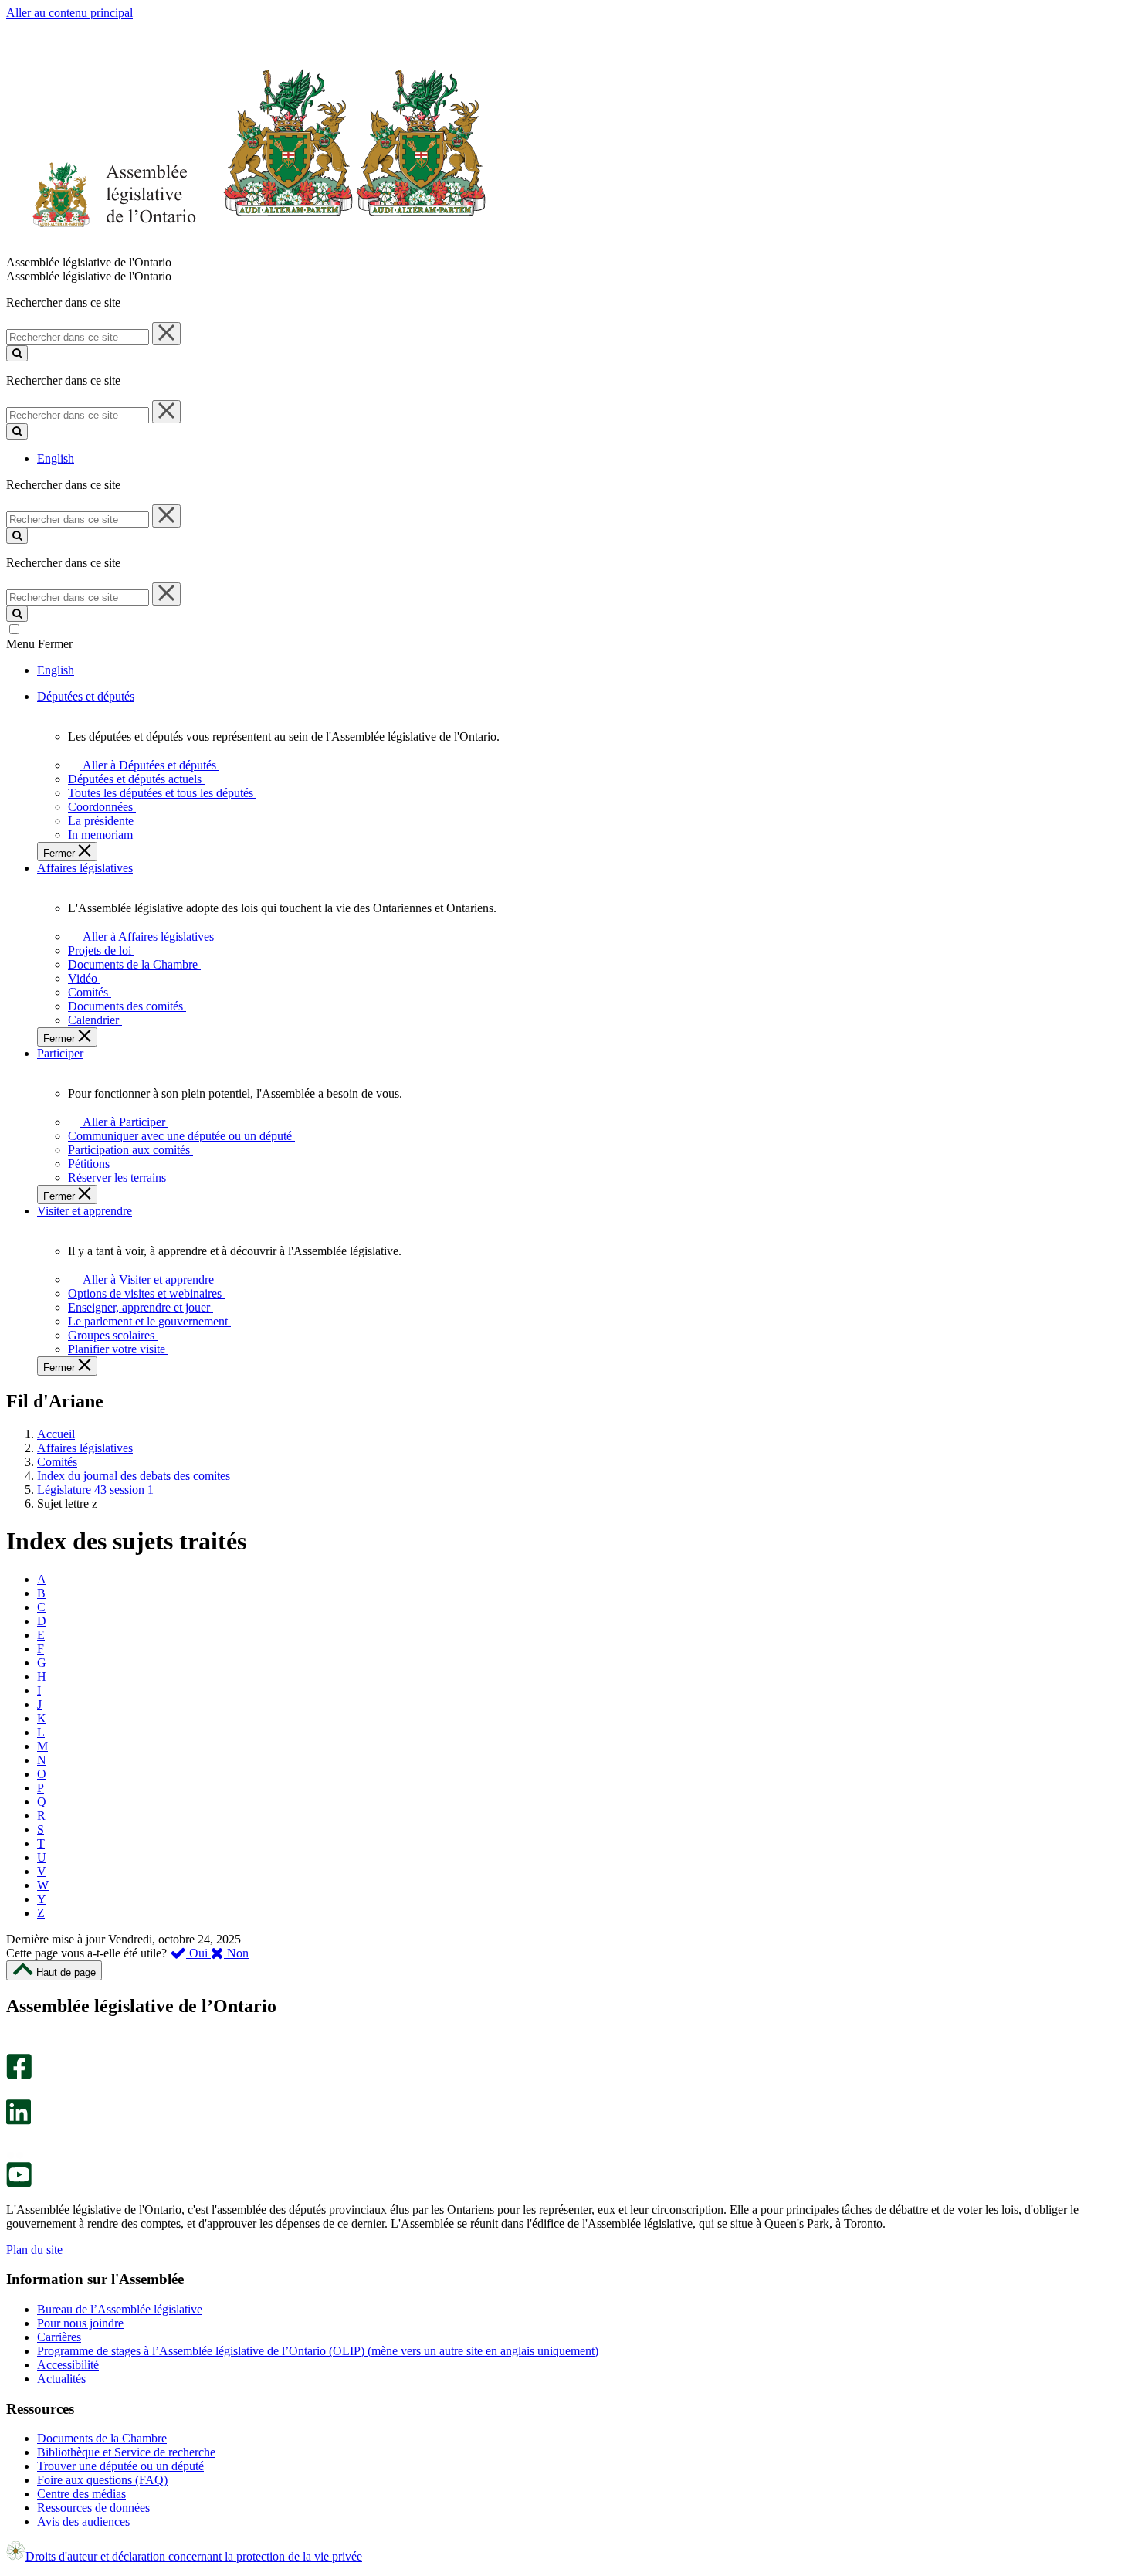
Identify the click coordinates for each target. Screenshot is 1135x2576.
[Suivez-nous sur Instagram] (15, 2047)
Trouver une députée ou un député (120, 2466)
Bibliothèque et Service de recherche (126, 2452)
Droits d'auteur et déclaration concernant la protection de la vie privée (194, 2556)
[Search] (17, 353)
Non (236, 1953)
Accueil (56, 1434)
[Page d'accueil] (247, 248)
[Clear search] (166, 334)
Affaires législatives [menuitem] (85, 868)
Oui (198, 1953)
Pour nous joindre (80, 2323)
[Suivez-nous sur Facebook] (19, 2075)
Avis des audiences (83, 2522)
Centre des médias (81, 2494)
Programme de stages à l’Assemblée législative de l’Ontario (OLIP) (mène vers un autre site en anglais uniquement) (318, 2351)
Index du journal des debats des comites (134, 1476)
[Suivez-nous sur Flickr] (15, 2155)
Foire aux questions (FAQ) (102, 2480)
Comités (57, 1462)
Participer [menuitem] (60, 1053)
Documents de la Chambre (102, 2438)
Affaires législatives (85, 1448)
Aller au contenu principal (69, 13)
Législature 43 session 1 (95, 1490)
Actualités (61, 2379)
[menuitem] (147, 765)
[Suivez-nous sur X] (14, 2092)
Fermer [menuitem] (61, 853)
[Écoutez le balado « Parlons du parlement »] (14, 2141)
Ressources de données (93, 2508)
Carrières (59, 2337)
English (56, 458)
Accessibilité (68, 2365)
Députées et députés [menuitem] (86, 696)
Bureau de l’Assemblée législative (120, 2309)
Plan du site (34, 2250)
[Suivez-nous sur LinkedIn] (19, 2121)
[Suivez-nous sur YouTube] (19, 2183)
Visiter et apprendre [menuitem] (85, 1211)
